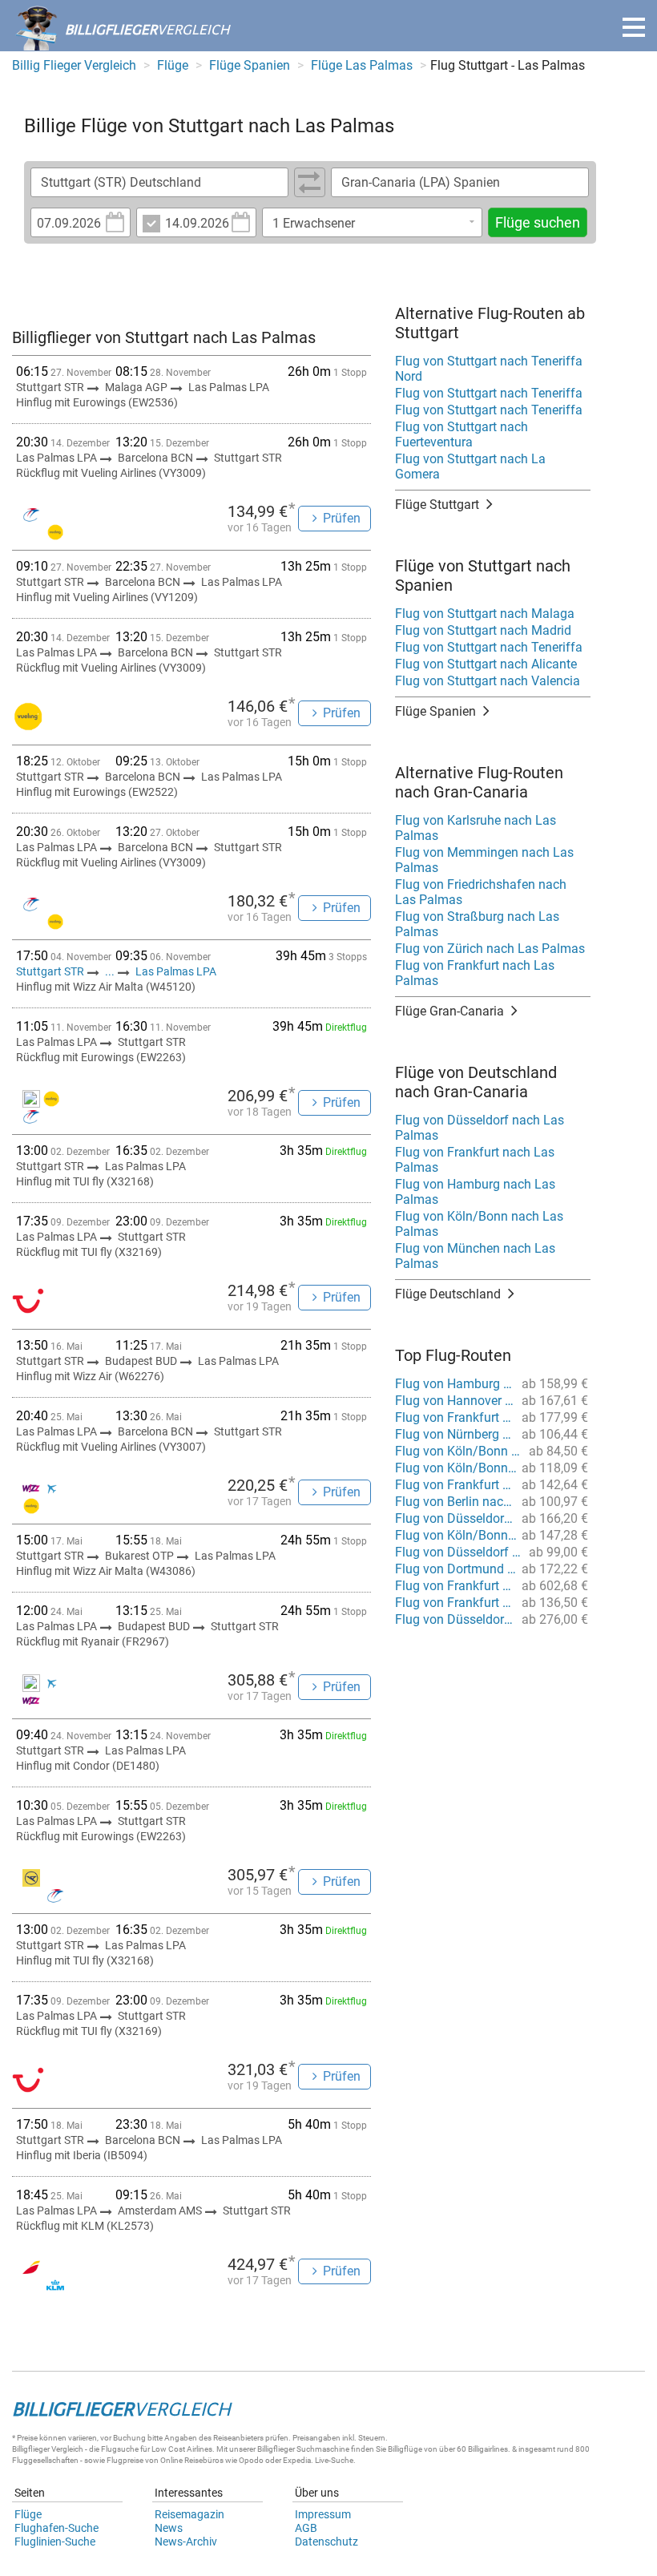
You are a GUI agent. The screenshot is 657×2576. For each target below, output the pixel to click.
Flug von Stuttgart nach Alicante (486, 664)
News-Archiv (186, 2542)
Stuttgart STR (51, 971)
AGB (306, 2528)
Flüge (28, 2514)
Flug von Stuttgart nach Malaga (485, 614)
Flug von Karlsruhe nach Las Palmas (476, 828)
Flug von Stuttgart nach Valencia (488, 681)
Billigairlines (488, 2449)
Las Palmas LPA (176, 971)
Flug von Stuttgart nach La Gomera (470, 466)
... (110, 971)
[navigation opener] (634, 27)
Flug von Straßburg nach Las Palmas (477, 924)
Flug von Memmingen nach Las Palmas (484, 860)
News (169, 2528)
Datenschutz (326, 2542)
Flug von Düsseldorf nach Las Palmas (480, 1128)
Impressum (323, 2514)
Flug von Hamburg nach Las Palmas (475, 1192)
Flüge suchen (538, 222)
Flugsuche (120, 2449)
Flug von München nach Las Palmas (475, 1256)
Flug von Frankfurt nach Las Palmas (475, 973)
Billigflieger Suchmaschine (303, 2449)
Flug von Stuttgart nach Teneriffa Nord (489, 369)
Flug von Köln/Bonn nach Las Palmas (479, 1224)
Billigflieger (31, 2449)
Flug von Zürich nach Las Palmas (490, 949)
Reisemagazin (189, 2514)
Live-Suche (334, 2460)
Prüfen (342, 518)
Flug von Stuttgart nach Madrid (483, 630)
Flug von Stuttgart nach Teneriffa (489, 393)
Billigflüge (405, 2449)
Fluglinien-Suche (55, 2542)
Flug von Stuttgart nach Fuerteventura (462, 434)
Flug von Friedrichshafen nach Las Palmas (481, 892)
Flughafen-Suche (56, 2528)
